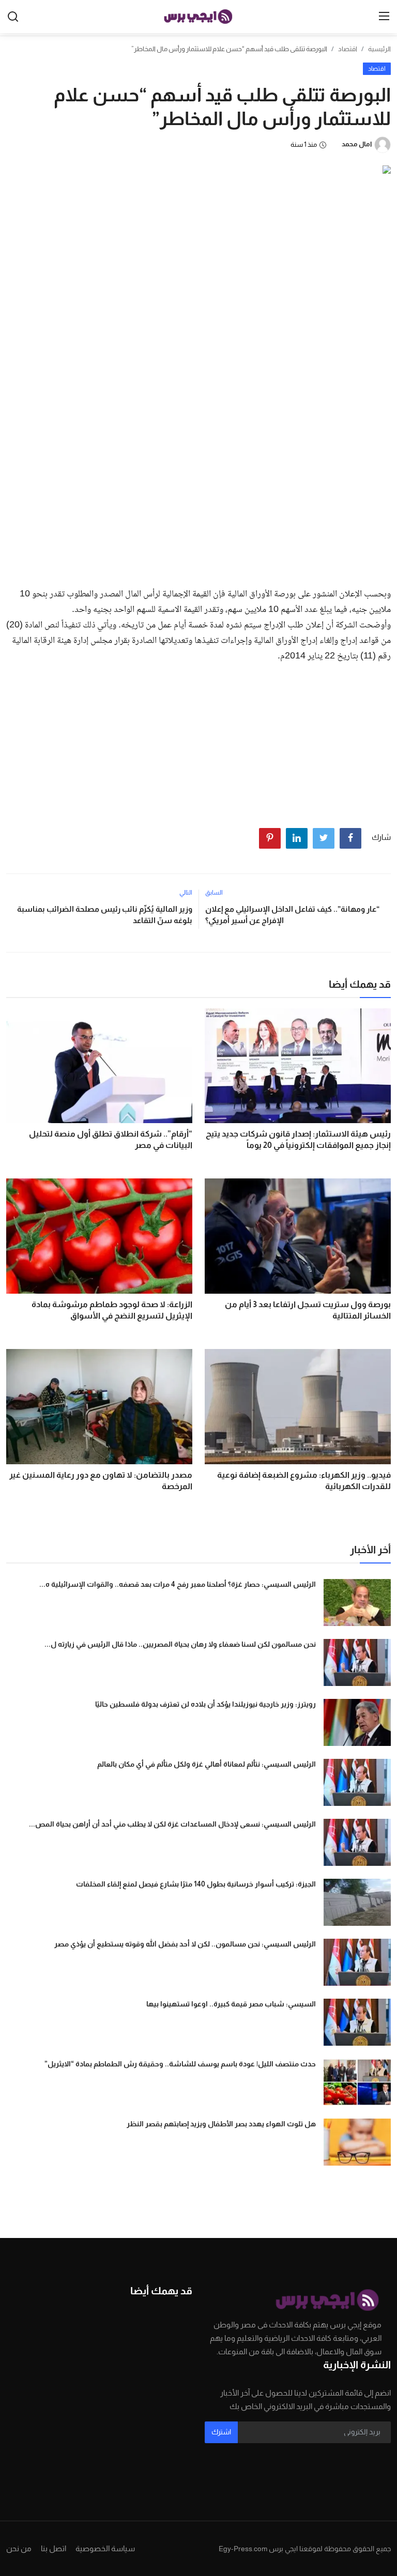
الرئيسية (379, 49)
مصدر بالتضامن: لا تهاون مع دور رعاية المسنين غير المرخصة (101, 1481)
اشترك (221, 2432)
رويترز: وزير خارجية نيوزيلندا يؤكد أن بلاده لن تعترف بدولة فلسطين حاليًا (205, 1704)
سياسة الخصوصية (105, 2548)
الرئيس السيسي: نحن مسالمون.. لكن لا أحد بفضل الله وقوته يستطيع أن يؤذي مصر (185, 1944)
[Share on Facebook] (350, 838)
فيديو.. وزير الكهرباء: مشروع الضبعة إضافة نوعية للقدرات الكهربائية (304, 1481)
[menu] (384, 17)
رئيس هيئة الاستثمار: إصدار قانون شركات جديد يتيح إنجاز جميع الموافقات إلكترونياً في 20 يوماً (298, 1139)
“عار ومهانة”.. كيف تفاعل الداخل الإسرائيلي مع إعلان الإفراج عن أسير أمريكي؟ (292, 915)
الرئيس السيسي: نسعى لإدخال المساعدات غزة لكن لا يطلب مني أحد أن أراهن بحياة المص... (172, 1824)
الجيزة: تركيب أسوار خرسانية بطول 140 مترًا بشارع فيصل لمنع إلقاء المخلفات (196, 1884)
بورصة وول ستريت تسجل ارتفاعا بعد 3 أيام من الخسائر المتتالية (308, 1310)
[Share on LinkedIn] (297, 838)
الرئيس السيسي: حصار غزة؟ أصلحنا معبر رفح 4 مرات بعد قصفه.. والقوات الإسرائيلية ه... (178, 1584)
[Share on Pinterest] (270, 838)
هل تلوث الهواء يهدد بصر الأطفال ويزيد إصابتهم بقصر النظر (221, 2124)
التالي (186, 893)
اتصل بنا (54, 2548)
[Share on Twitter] (324, 838)
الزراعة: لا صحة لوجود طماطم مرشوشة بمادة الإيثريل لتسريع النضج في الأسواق (112, 1310)
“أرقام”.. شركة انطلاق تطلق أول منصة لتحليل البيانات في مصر (111, 1139)
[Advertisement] (198, 502)
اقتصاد (348, 49)
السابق (214, 893)
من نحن (19, 2548)
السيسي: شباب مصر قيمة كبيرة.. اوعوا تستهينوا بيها (231, 2004)
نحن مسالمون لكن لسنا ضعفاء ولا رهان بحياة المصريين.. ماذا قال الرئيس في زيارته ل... (180, 1644)
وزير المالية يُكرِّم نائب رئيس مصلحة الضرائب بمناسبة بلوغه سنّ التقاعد (105, 915)
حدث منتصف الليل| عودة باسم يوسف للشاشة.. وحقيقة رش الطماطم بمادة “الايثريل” (180, 2064)
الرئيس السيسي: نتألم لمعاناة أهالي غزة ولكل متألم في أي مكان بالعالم (207, 1764)
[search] (13, 17)
